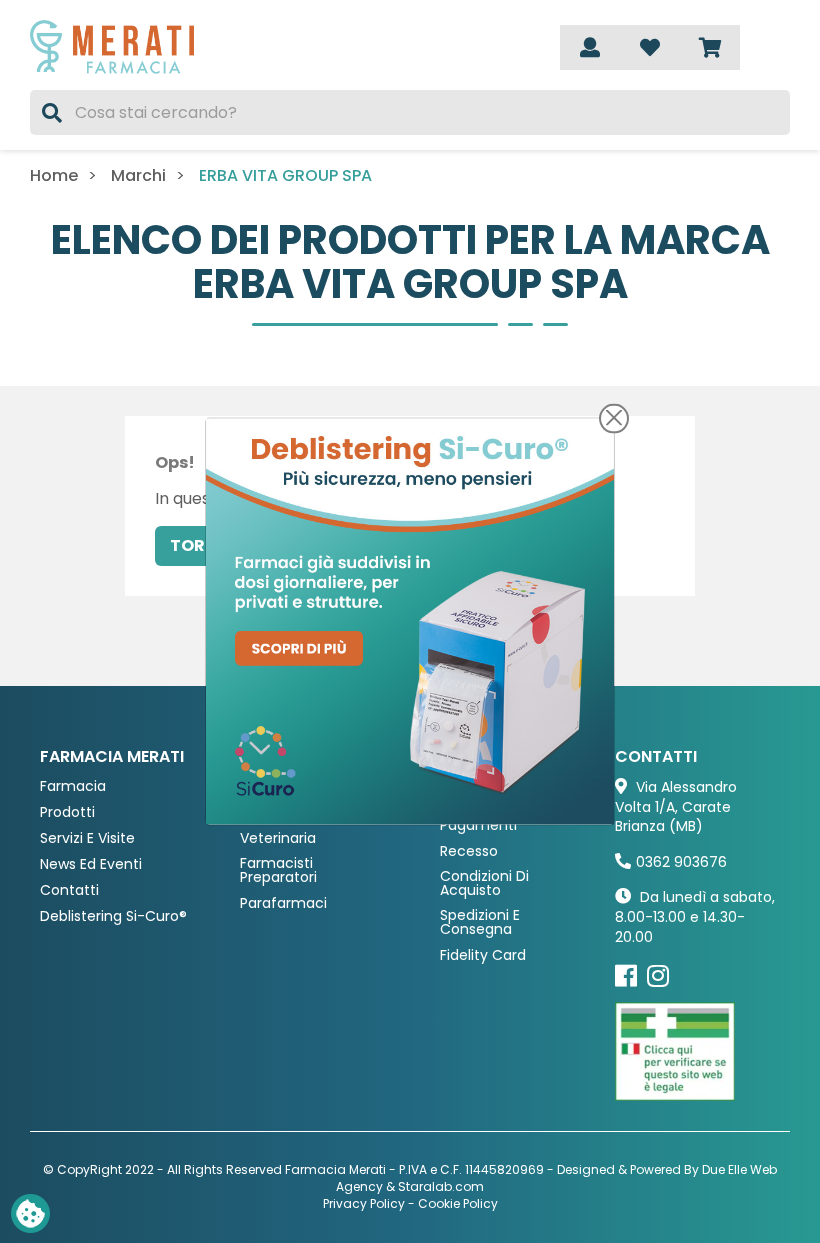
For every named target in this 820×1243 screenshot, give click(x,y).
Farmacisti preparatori (278, 870)
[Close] (614, 418)
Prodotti (67, 812)
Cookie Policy (458, 1203)
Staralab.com (441, 1186)
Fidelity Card (483, 955)
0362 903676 (681, 862)
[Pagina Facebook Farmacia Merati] (626, 975)
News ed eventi (91, 864)
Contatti (69, 890)
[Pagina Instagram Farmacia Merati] (658, 975)
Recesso (469, 851)
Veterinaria (278, 838)
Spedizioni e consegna (480, 922)
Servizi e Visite (87, 838)
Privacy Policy (364, 1203)
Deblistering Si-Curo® (113, 916)
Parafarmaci (283, 903)
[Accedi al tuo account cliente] (590, 47)
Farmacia (73, 786)
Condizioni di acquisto (484, 883)
